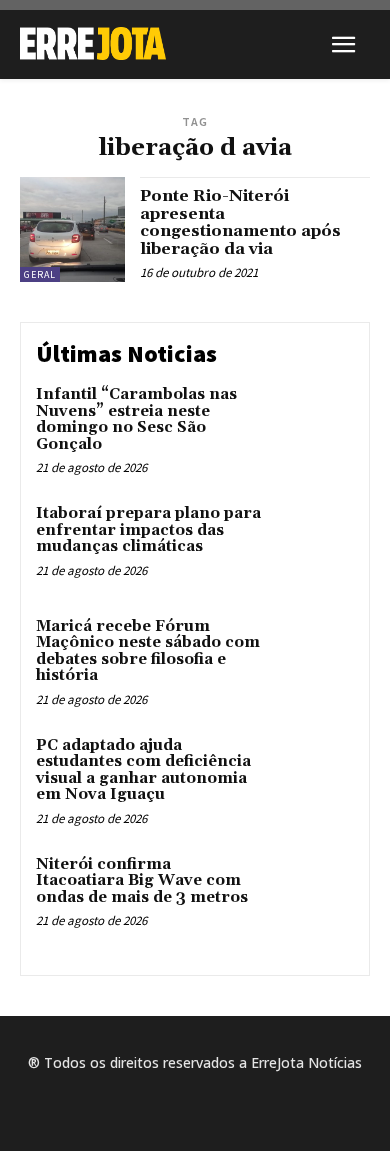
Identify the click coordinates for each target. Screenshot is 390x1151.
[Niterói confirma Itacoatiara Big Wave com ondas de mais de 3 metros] (312, 894)
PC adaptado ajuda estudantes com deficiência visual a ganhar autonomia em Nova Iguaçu (143, 770)
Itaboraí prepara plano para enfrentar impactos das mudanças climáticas (148, 530)
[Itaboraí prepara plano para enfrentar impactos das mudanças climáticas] (312, 543)
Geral (40, 274)
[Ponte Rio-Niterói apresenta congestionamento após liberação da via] (72, 229)
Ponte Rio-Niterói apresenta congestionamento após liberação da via (240, 222)
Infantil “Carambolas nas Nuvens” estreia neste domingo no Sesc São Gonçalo (136, 419)
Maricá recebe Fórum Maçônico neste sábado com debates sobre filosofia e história (148, 651)
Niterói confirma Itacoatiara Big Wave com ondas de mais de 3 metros (142, 881)
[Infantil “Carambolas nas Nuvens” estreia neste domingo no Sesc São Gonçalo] (312, 424)
